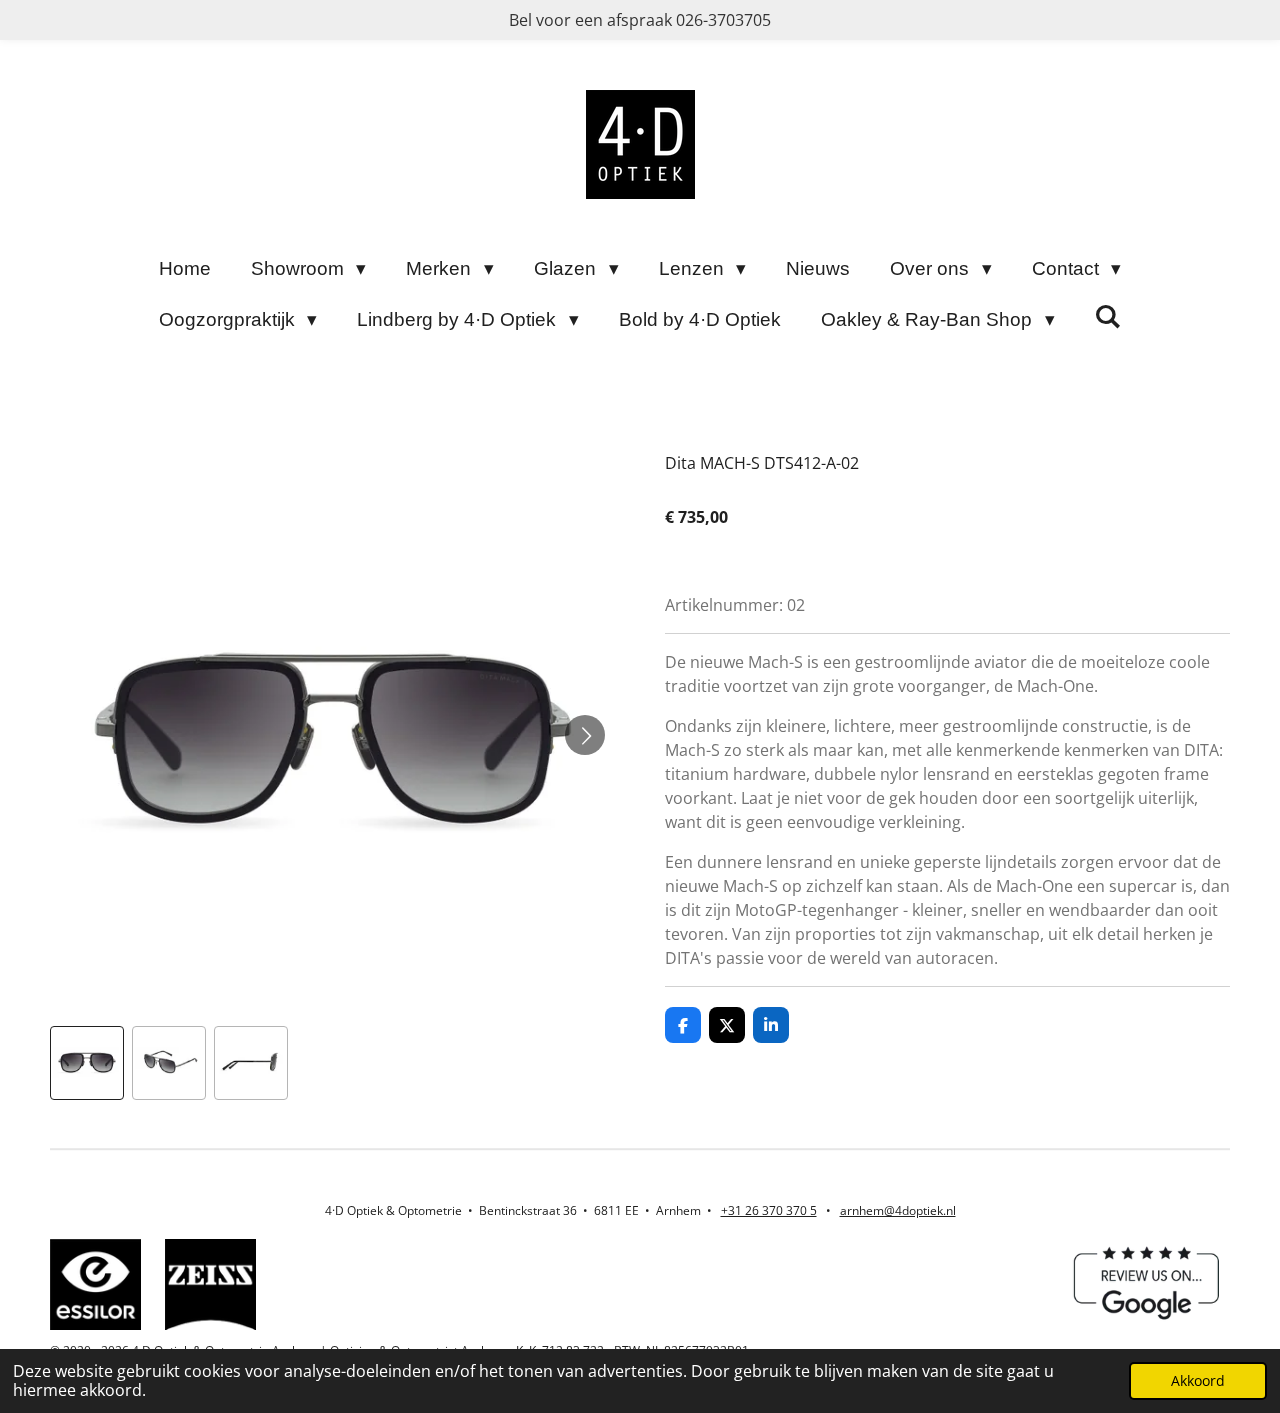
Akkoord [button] (1198, 1380)
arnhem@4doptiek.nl (898, 1210)
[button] (87, 1063)
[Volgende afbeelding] (585, 735)
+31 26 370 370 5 (769, 1210)
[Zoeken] (1108, 317)
